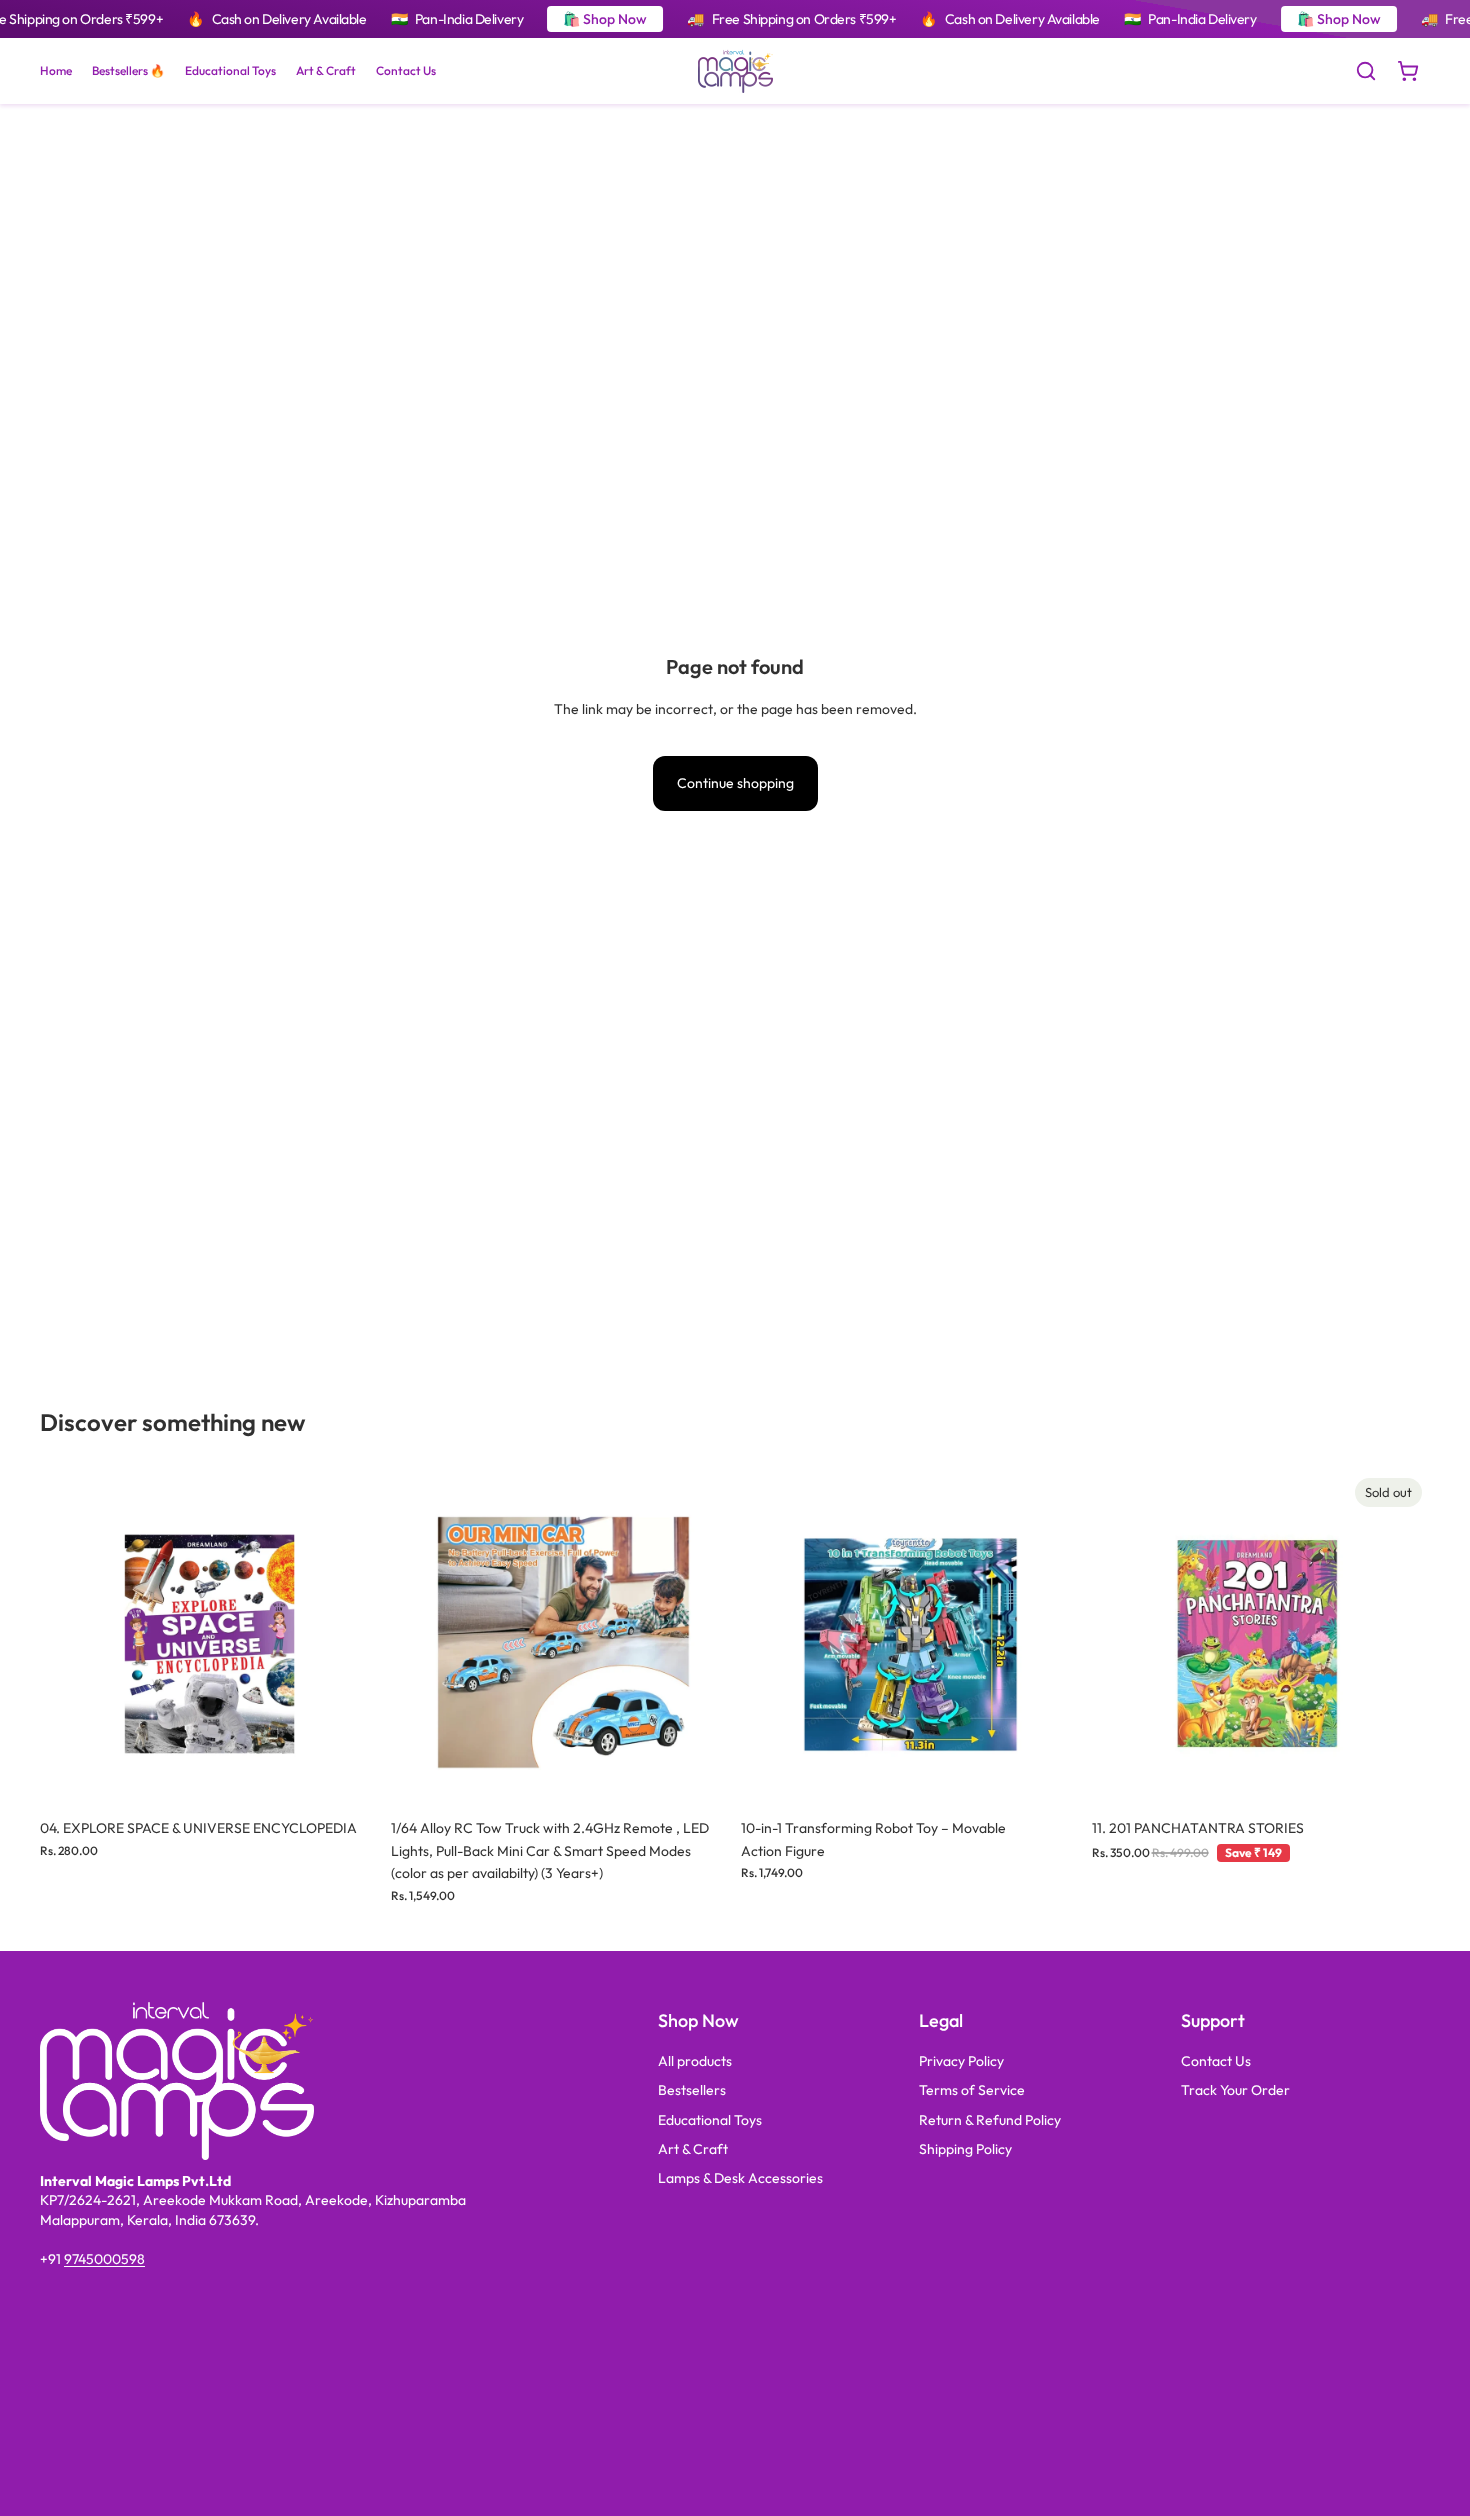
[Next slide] (349, 1640)
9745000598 (104, 2259)
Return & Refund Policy (990, 2120)
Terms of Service (972, 2090)
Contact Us (1216, 2061)
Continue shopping (735, 783)
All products (695, 2061)
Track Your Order (1235, 2090)
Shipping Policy (965, 2149)
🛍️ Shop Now (605, 19)
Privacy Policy (961, 2061)
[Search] (1366, 71)
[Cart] (1408, 71)
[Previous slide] (70, 1640)
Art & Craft (693, 2149)
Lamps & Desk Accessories (740, 2178)
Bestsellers (692, 2090)
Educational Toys (710, 2120)
